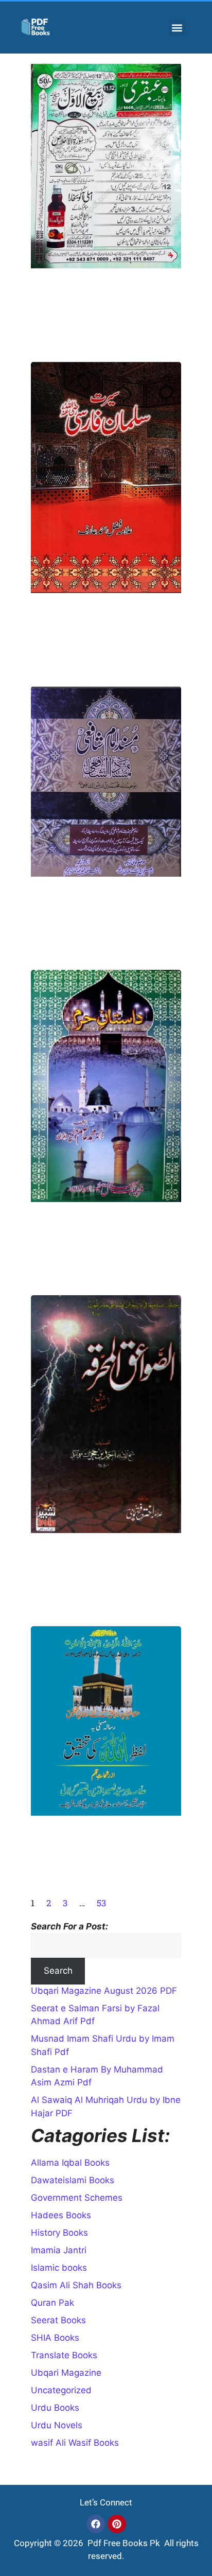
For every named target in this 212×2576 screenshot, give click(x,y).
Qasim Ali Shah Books (76, 2285)
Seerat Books (58, 2320)
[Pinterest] (117, 2524)
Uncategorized (61, 2390)
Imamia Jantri (59, 2250)
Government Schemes (77, 2198)
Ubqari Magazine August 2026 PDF (104, 1991)
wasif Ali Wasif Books (75, 2443)
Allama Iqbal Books (70, 2163)
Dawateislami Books (73, 2180)
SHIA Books (55, 2338)
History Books (59, 2233)
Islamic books (59, 2268)
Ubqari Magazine (66, 2373)
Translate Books (64, 2355)
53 (101, 1903)
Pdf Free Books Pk (123, 2543)
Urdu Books (55, 2408)
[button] (177, 28)
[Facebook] (96, 2524)
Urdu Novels (57, 2425)
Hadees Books (61, 2215)
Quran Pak (52, 2303)
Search (58, 1971)
